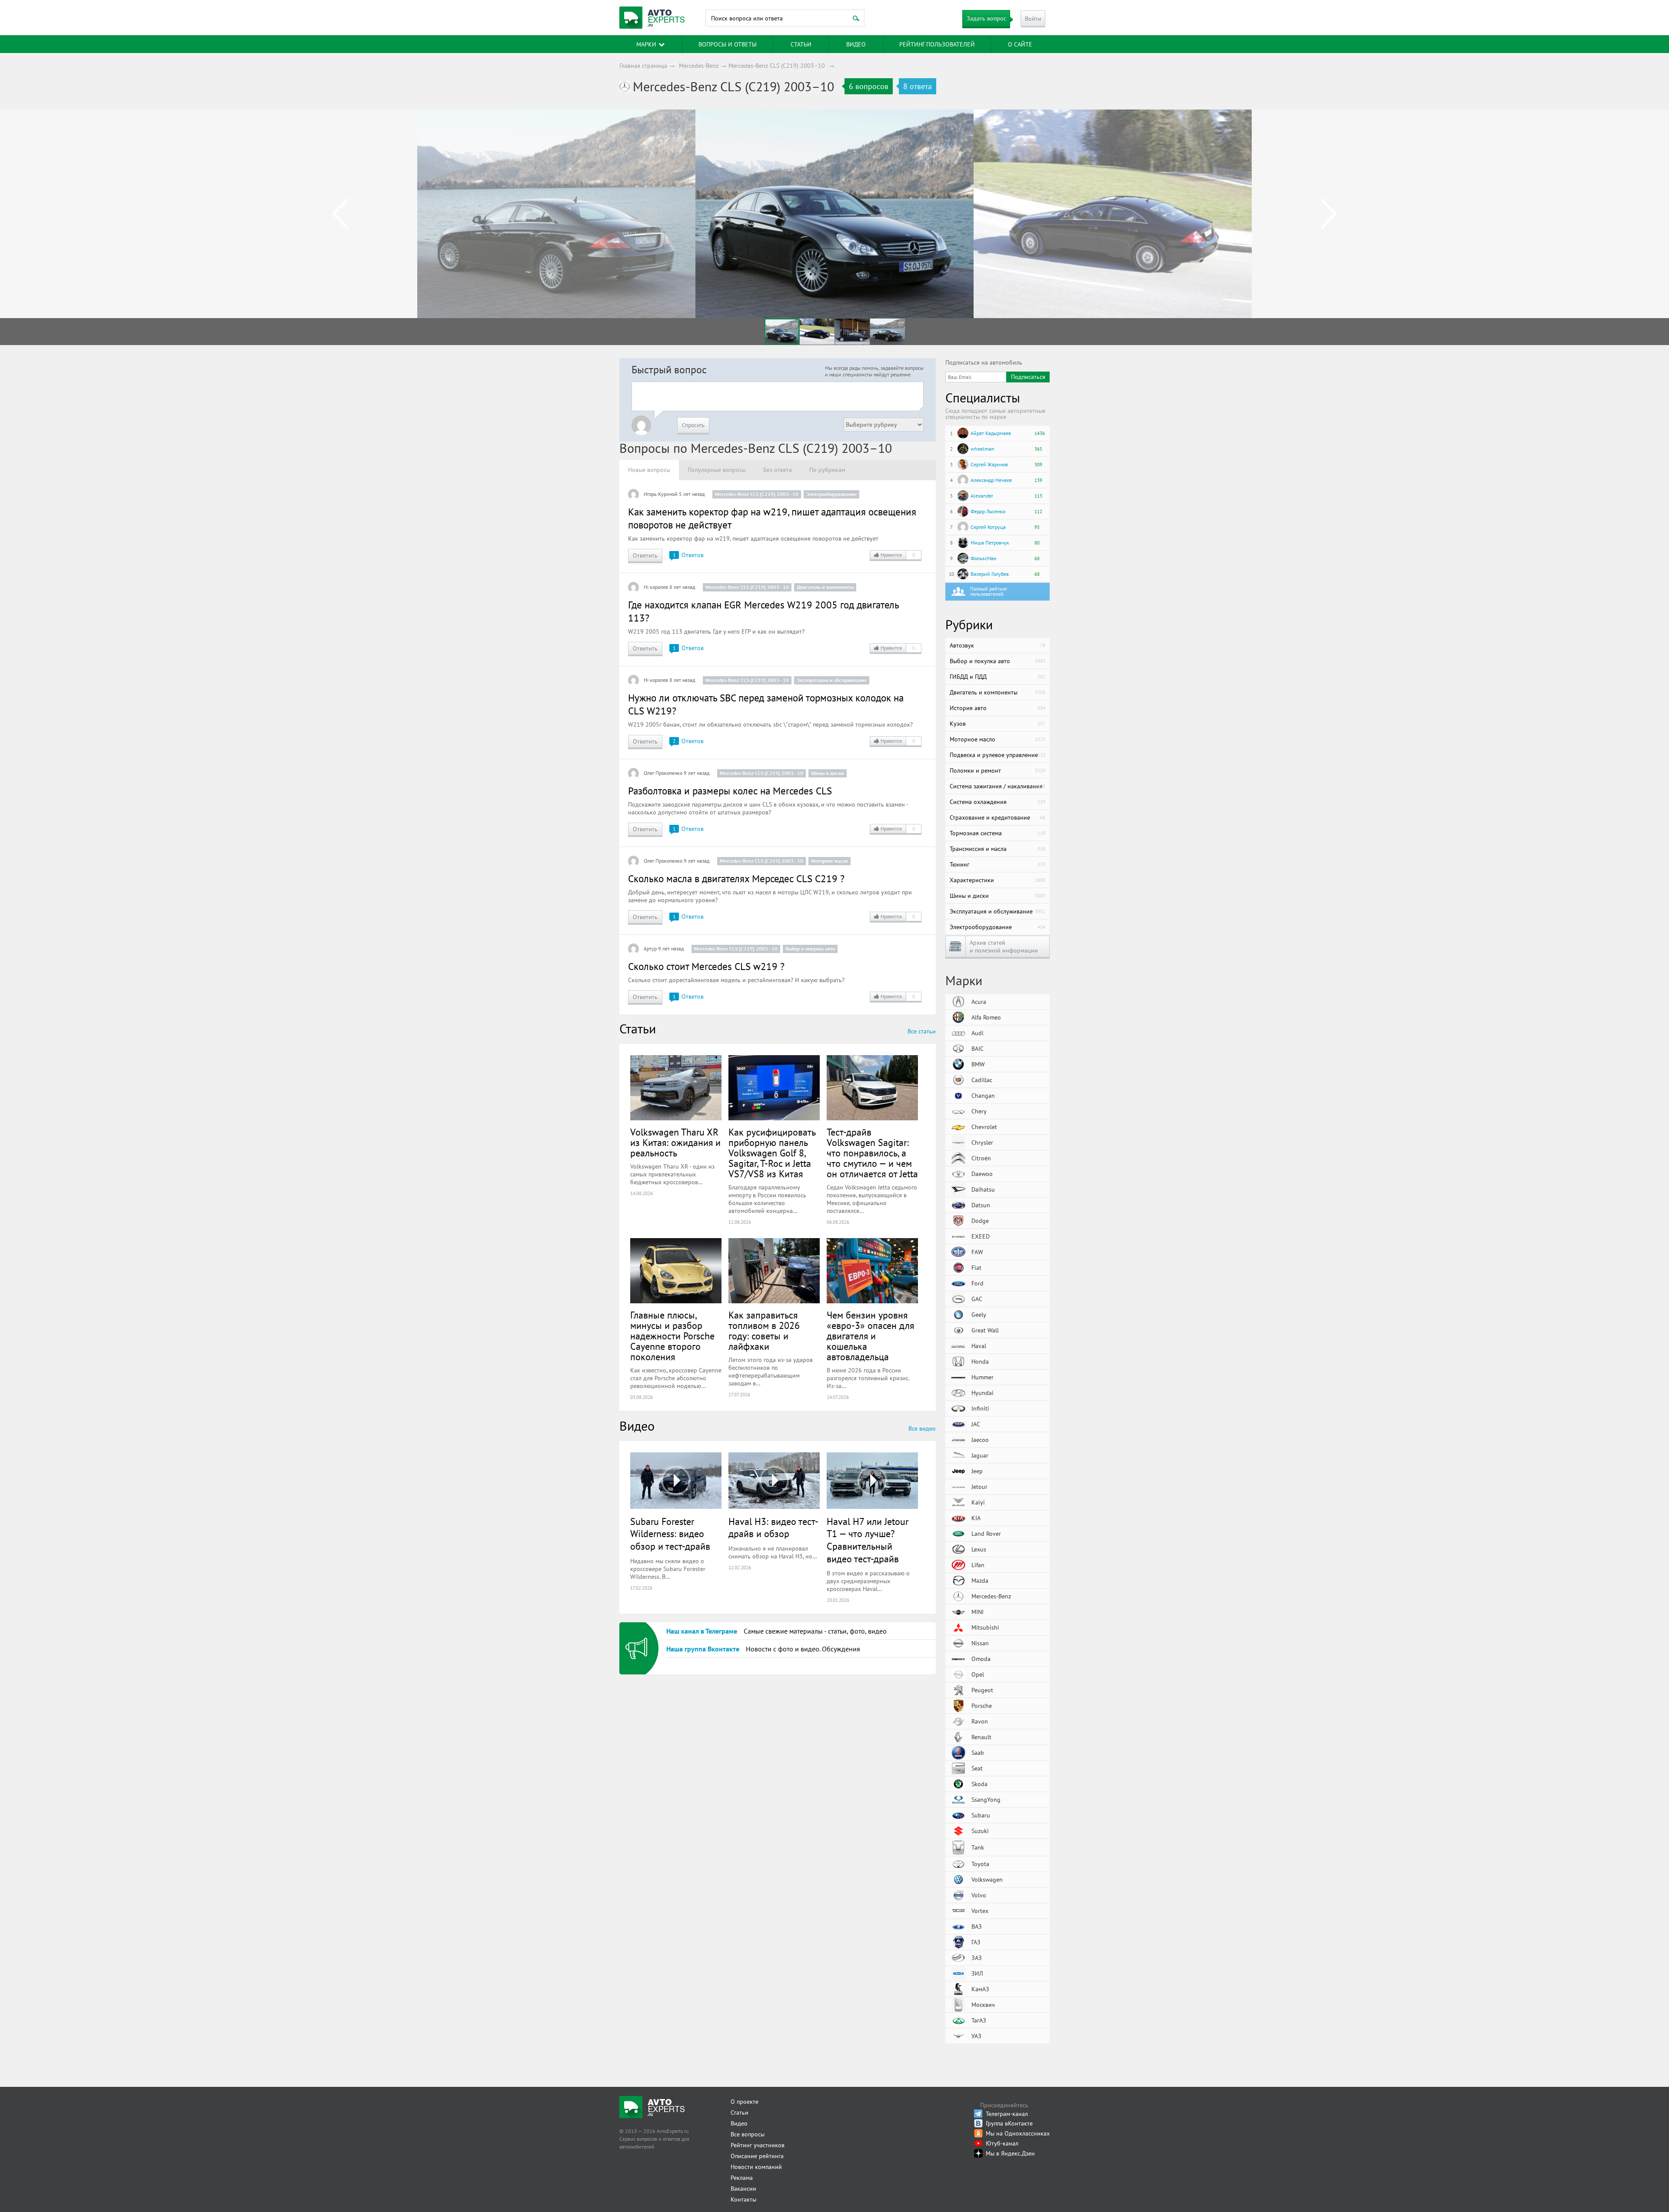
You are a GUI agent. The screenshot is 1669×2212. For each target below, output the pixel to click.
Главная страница (643, 66)
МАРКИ (646, 44)
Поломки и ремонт (997, 771)
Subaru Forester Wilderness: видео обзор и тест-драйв (670, 1534)
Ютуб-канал (1002, 2143)
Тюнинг (997, 864)
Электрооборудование (831, 494)
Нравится (898, 555)
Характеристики (997, 880)
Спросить (693, 425)
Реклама (742, 2178)
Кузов (997, 724)
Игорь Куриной (661, 494)
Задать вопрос (986, 18)
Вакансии (743, 2189)
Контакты (743, 2199)
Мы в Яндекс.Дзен (1010, 2153)
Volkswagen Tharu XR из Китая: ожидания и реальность (675, 1143)
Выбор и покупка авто (810, 948)
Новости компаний (756, 2167)
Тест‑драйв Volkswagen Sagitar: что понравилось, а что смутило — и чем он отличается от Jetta (872, 1153)
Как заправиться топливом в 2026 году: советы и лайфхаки (764, 1331)
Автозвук (997, 645)
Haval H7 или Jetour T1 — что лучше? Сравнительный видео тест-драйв (868, 1540)
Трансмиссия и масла (997, 849)
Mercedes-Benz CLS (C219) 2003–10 (777, 66)
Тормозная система (997, 833)
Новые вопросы (649, 470)
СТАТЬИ (801, 44)
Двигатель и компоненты (825, 587)
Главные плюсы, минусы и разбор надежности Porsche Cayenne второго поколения (672, 1336)
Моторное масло (830, 861)
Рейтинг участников (758, 2145)
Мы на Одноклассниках (1018, 2133)
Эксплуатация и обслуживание (832, 680)
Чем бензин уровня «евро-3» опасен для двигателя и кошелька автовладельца (870, 1336)
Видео (856, 44)
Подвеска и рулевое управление (997, 755)
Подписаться (1028, 377)
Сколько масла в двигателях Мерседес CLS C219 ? (736, 878)
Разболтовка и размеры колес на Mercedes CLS (730, 791)
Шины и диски (828, 773)
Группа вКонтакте (1009, 2123)
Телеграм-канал (1007, 2114)
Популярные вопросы (717, 470)
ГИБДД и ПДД (997, 677)
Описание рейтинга (757, 2156)
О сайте (1020, 44)
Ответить (645, 555)
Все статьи (922, 1031)
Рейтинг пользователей (937, 44)
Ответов (688, 555)
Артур (650, 948)
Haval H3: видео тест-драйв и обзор (773, 1528)
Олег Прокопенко (663, 773)
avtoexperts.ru (652, 18)
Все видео (922, 1428)
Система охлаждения (997, 802)
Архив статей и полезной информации (1004, 947)
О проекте (745, 2102)
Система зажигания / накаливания (997, 786)
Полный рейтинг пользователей (989, 591)
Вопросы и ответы (728, 44)
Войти (1033, 19)
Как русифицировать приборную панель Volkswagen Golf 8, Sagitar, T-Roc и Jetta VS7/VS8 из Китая (772, 1153)
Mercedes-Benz (699, 66)
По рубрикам (827, 470)
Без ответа (778, 470)
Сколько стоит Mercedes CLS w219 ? (706, 966)
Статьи (740, 2112)
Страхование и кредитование (997, 817)
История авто (997, 708)
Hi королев (656, 587)
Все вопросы (748, 2134)
